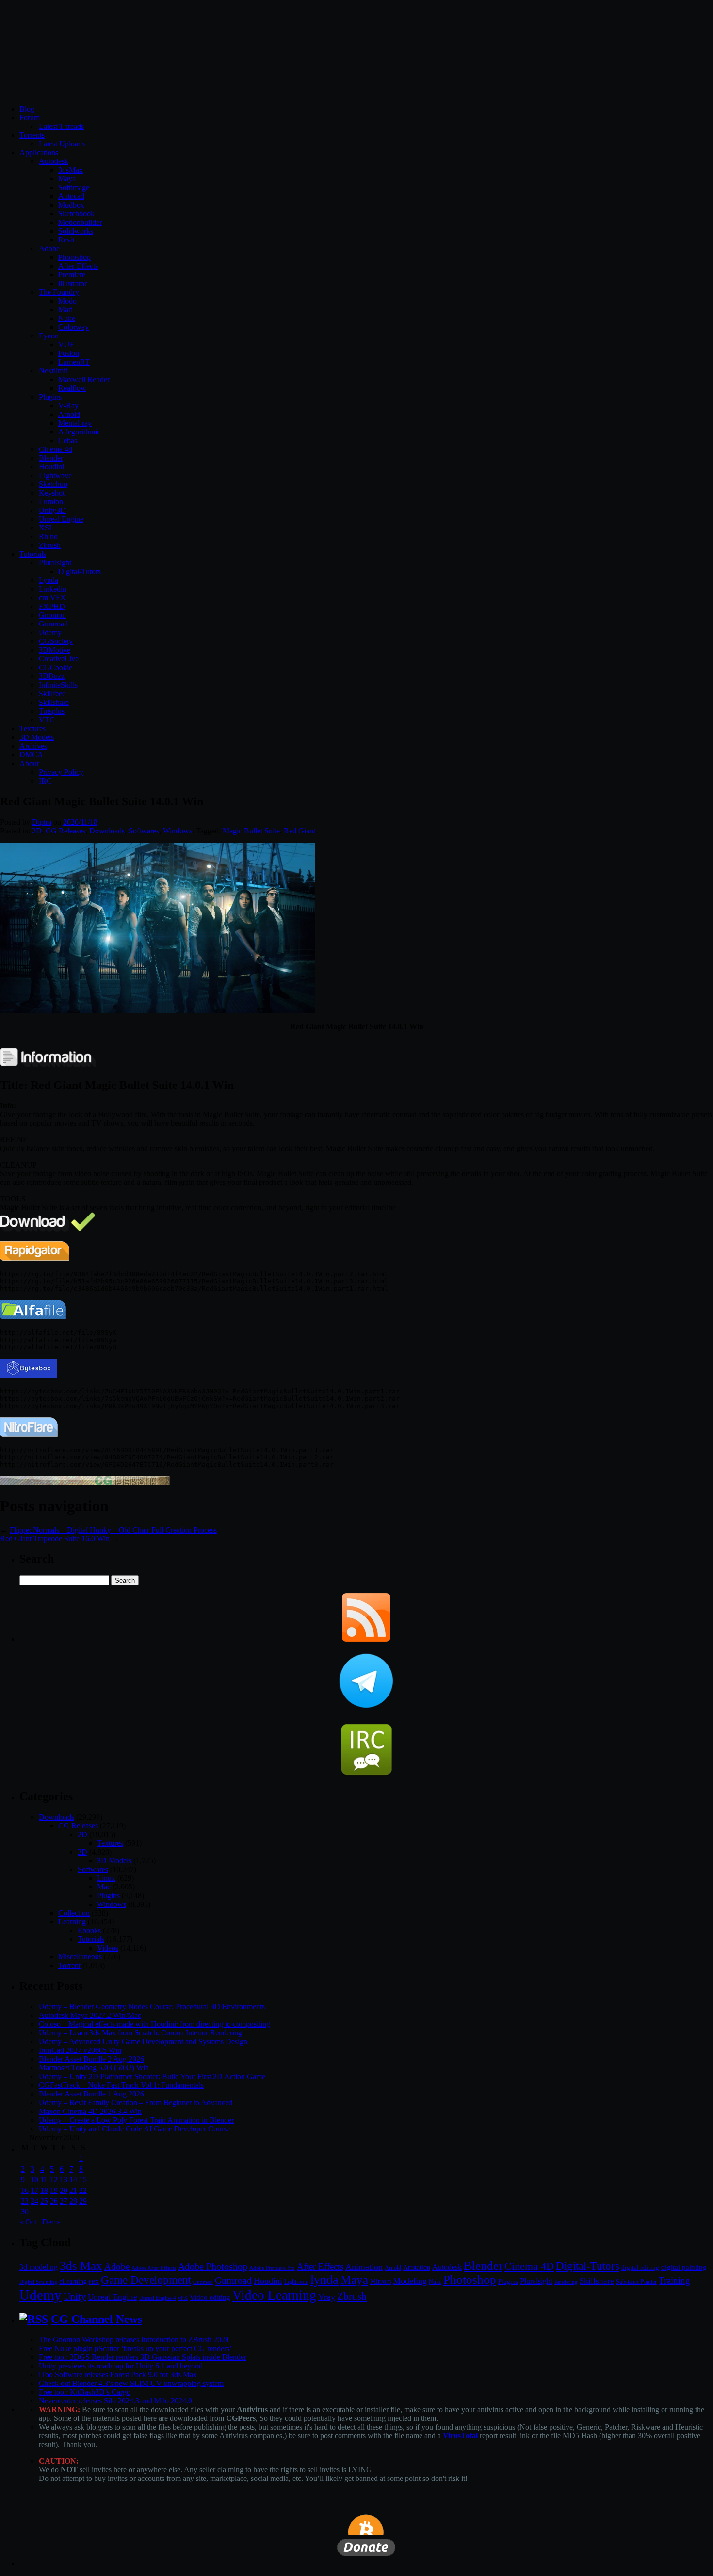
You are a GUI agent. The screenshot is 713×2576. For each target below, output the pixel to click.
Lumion (51, 502)
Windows (178, 831)
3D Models (37, 737)
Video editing (210, 2297)
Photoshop (74, 257)
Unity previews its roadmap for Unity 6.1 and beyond (121, 2366)
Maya (67, 179)
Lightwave (55, 475)
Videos (108, 1948)
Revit (66, 240)
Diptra (42, 822)
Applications (39, 152)
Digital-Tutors (80, 571)
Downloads (107, 831)
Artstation (417, 2267)
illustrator (73, 283)
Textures (32, 728)
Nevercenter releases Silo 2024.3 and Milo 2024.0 (115, 2401)
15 (83, 2180)
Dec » (51, 2222)
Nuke (67, 318)
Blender (51, 458)
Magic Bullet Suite (251, 831)
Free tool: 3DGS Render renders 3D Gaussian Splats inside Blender (143, 2357)
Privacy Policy (61, 772)
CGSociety (56, 641)
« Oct (28, 2222)
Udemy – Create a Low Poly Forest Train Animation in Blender (136, 2120)
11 (44, 2180)
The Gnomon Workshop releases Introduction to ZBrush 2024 (134, 2340)
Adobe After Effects (154, 2268)
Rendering (566, 2282)
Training (674, 2280)
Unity (75, 2296)
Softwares (144, 831)
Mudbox (71, 205)
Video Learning (274, 2295)
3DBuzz (52, 676)
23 (25, 2201)
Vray (327, 2297)
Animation (364, 2267)
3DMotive (55, 650)
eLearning (73, 2281)
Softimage (74, 187)
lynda (324, 2280)
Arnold (69, 414)
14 (73, 2180)
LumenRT (74, 362)
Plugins (50, 397)
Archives (33, 746)
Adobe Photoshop (213, 2266)
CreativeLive (59, 659)
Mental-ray (75, 423)
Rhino (48, 536)
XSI (45, 528)
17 (34, 2190)
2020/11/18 (80, 822)
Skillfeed (52, 694)
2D (37, 831)
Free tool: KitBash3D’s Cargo (85, 2392)
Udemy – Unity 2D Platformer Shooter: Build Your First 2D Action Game (152, 2076)
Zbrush (50, 545)
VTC (47, 720)
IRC (45, 781)
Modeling (410, 2281)
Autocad (71, 196)
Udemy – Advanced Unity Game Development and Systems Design (143, 2041)
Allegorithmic (79, 432)
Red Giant (300, 831)
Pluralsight (55, 563)
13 (64, 2180)
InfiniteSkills (58, 685)
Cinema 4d (56, 449)
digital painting (684, 2267)
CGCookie (56, 667)
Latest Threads (61, 126)
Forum (30, 118)
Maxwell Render (84, 379)
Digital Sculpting (38, 2282)
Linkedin (53, 589)
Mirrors (381, 2281)
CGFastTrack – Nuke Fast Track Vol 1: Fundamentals (121, 2085)
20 (64, 2190)
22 (83, 2190)
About (29, 763)
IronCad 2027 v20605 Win (80, 2050)
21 (73, 2190)
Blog (27, 109)
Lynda (49, 580)
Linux (106, 1878)
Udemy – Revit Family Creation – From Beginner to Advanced (136, 2103)
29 (83, 2201)
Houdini (51, 467)
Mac (104, 1887)
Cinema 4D (529, 2266)
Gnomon (52, 615)
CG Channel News (97, 2319)
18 (44, 2190)
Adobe (49, 248)
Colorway (73, 327)
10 (34, 2180)
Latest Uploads (62, 144)
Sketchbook (76, 214)
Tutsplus (52, 711)
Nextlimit (53, 371)
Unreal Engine (61, 519)
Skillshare (54, 702)
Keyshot (52, 493)
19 (54, 2190)
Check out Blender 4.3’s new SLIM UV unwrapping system (131, 2383)
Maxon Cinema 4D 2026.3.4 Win (90, 2111)
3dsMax (71, 170)
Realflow (72, 388)
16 (25, 2190)
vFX (183, 2298)
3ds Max (81, 2265)
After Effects (320, 2266)
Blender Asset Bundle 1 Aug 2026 (91, 2094)
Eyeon (49, 336)
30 (25, 2212)
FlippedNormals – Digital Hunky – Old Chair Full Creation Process (113, 1530)
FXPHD (52, 606)
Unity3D (52, 510)
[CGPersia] (85, 1482)
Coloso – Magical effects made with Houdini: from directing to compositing (154, 2024)
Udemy (50, 632)
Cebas (68, 440)
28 (73, 2201)
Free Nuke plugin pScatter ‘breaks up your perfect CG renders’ (135, 2348)
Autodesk (54, 161)
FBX (94, 2282)
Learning (72, 1922)
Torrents (32, 135)
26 (54, 2201)
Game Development (146, 2280)
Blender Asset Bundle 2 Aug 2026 (91, 2059)
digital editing (640, 2267)
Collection (74, 1913)
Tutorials (33, 554)
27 (64, 2201)
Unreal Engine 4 (158, 2298)
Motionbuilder (80, 222)
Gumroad (53, 624)
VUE (66, 344)
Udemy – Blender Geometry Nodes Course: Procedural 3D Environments (152, 2007)
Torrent (69, 1965)
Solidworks (76, 231)
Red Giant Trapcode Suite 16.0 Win (55, 1539)
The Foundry (59, 292)
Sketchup (53, 484)
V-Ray (68, 406)
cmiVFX (52, 598)
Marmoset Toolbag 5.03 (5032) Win (94, 2068)
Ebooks (89, 1930)
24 (34, 2201)
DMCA (31, 755)
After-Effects (78, 266)
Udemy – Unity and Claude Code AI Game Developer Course (134, 2129)
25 (44, 2201)
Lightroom (296, 2282)
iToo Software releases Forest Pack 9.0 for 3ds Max (118, 2375)
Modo (67, 301)
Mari (65, 310)
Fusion (69, 353)
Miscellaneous (80, 1957)
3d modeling (39, 2267)
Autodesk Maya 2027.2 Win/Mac (90, 2015)
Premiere (72, 275)
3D (82, 1852)
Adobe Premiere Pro (272, 2268)
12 (54, 2180)
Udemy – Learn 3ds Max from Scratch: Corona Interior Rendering (140, 2033)
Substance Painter (636, 2282)
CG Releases (65, 831)
